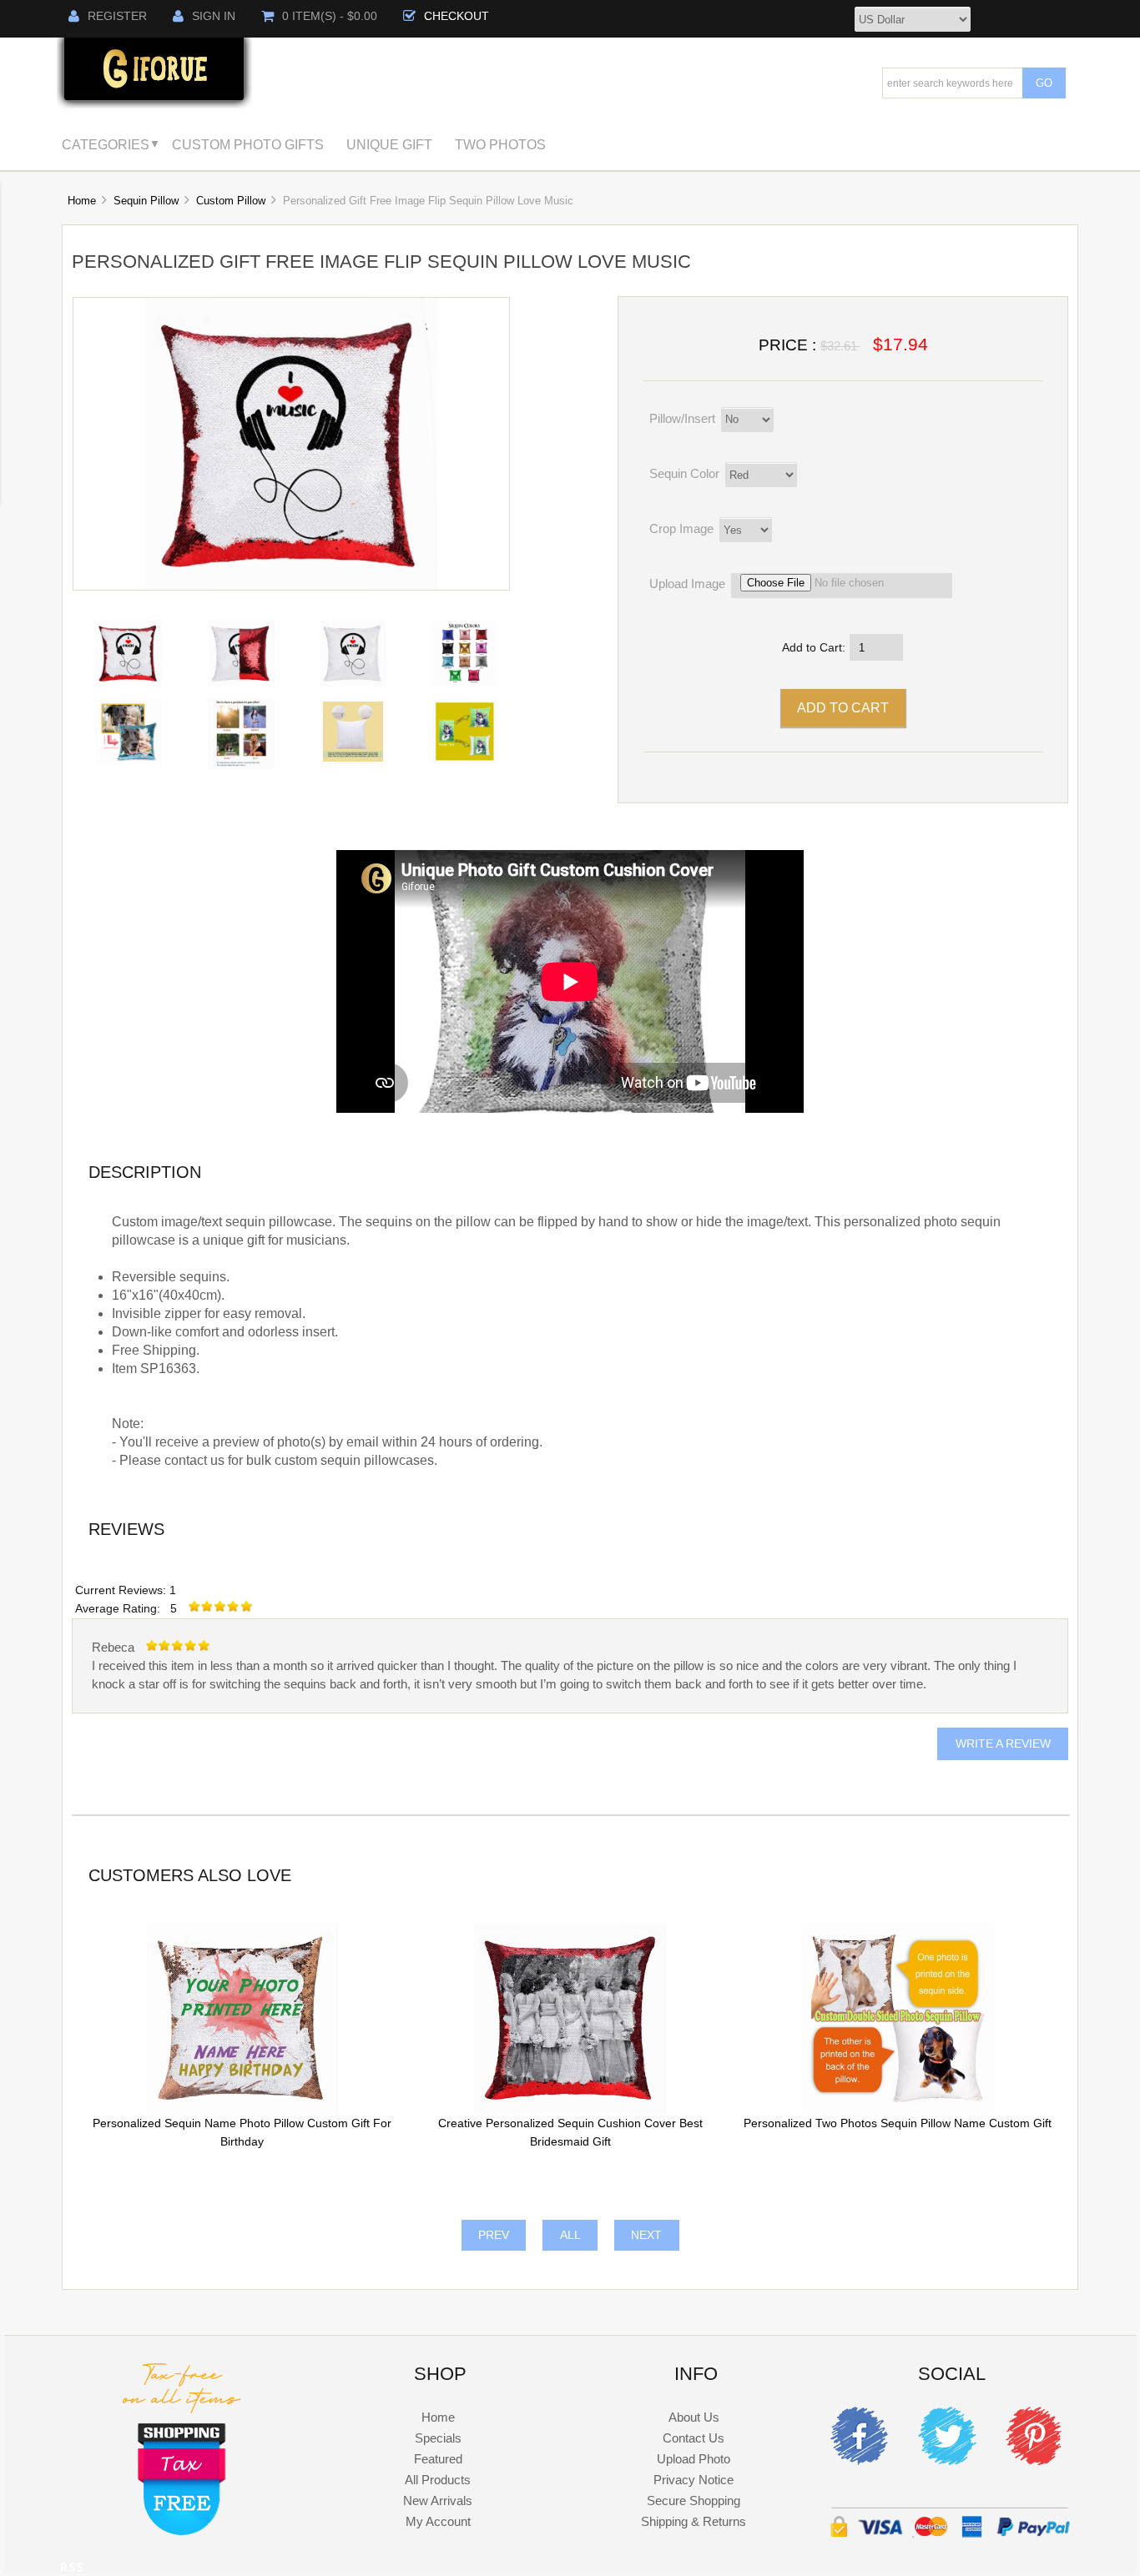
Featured (438, 2459)
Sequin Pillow (146, 201)
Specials (438, 2438)
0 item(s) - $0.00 (330, 16)
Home (82, 201)
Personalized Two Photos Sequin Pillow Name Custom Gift (898, 2123)
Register (117, 16)
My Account (438, 2521)
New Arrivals (438, 2501)
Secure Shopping (694, 2501)
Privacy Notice (694, 2480)
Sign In (214, 16)
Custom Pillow (231, 201)
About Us (694, 2417)
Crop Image (681, 528)
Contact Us (694, 2438)
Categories (106, 144)
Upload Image (687, 584)
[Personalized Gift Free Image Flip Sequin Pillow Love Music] (291, 586)
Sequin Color (684, 473)
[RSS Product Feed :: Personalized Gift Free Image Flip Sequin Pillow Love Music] (72, 2570)
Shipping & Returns (694, 2521)
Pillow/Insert (682, 418)
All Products (438, 2480)
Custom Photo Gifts (248, 144)
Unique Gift (389, 144)
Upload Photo (694, 2459)
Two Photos (500, 144)
